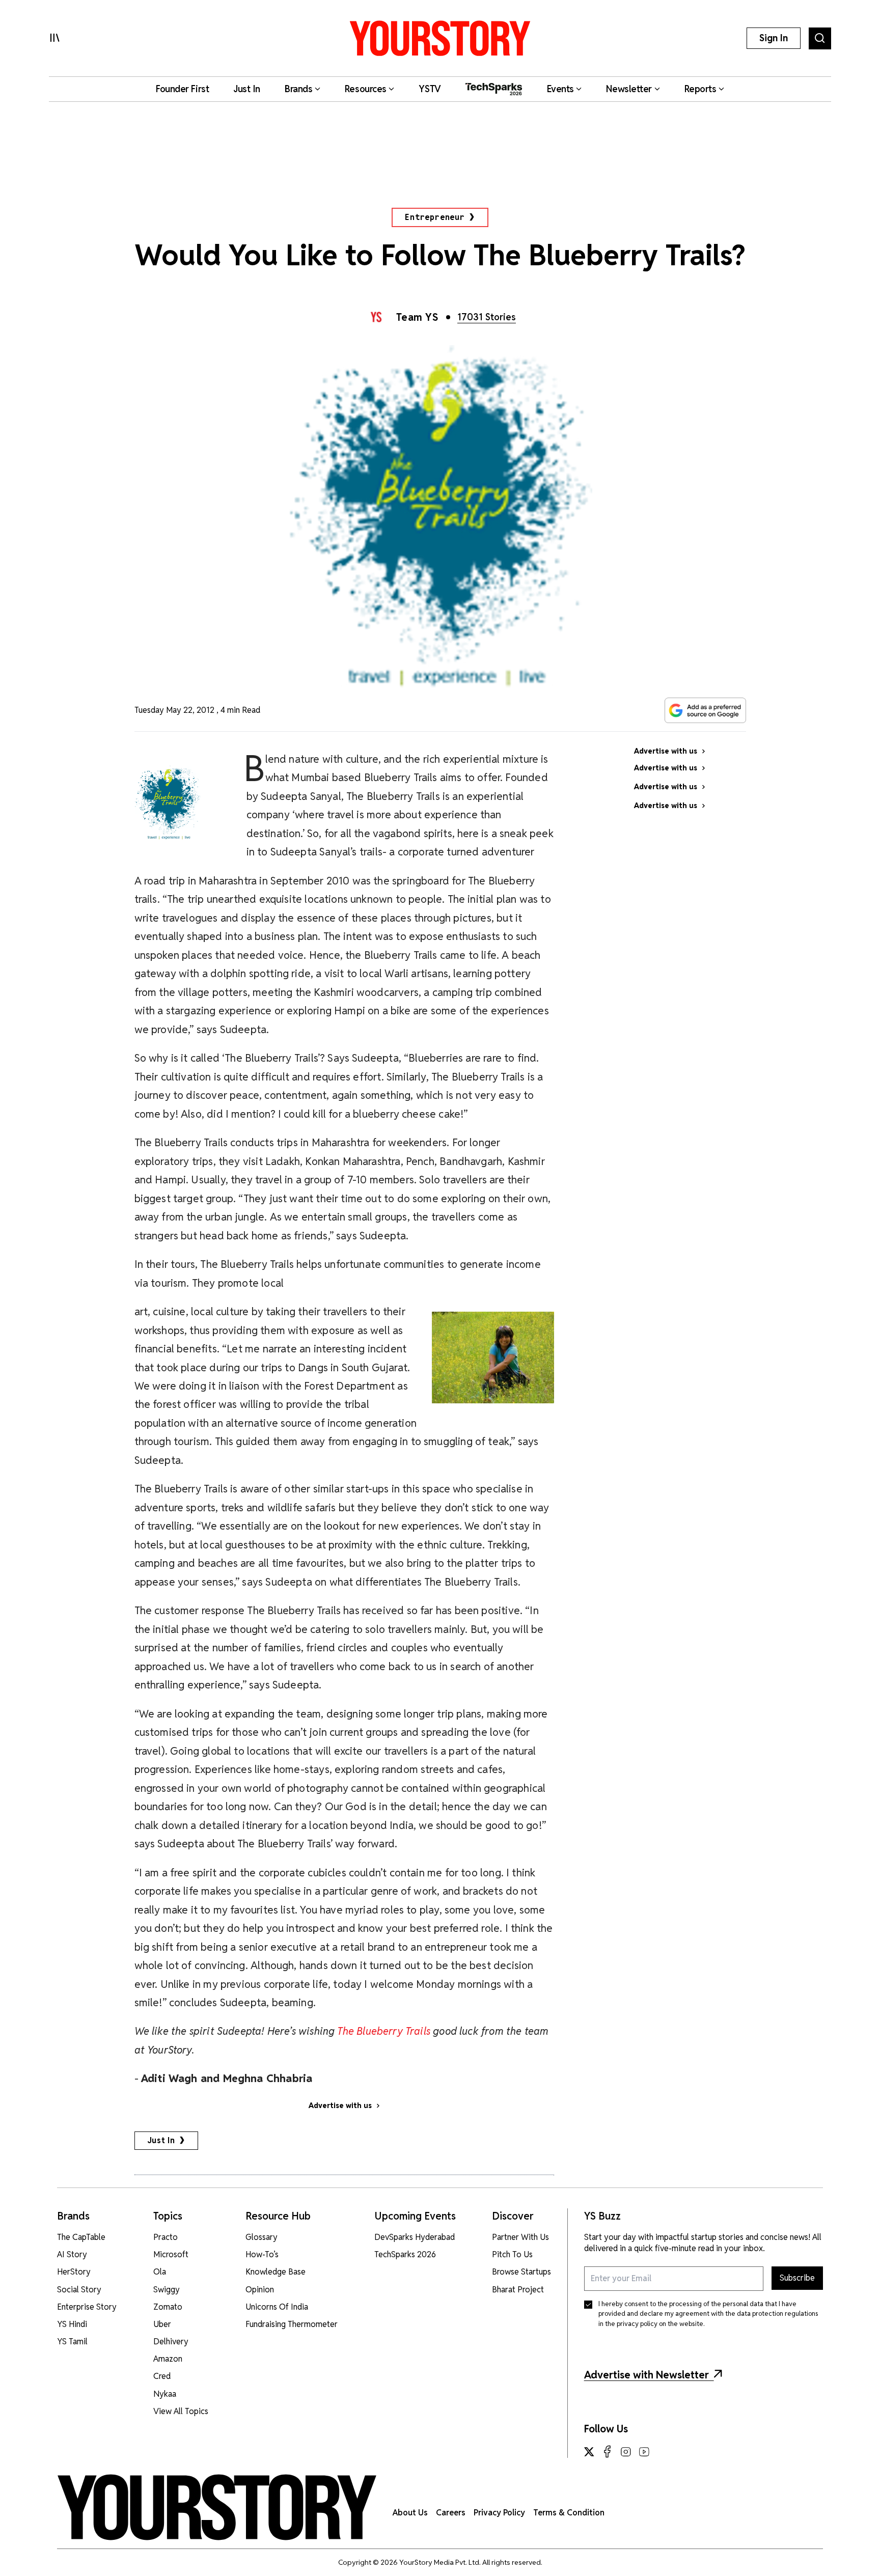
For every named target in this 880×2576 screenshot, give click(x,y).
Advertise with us (340, 2106)
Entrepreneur (435, 217)
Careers (451, 2513)
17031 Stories (487, 317)
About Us (410, 2513)
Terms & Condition (569, 2513)
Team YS (417, 317)
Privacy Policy (499, 2513)
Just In (161, 2140)
